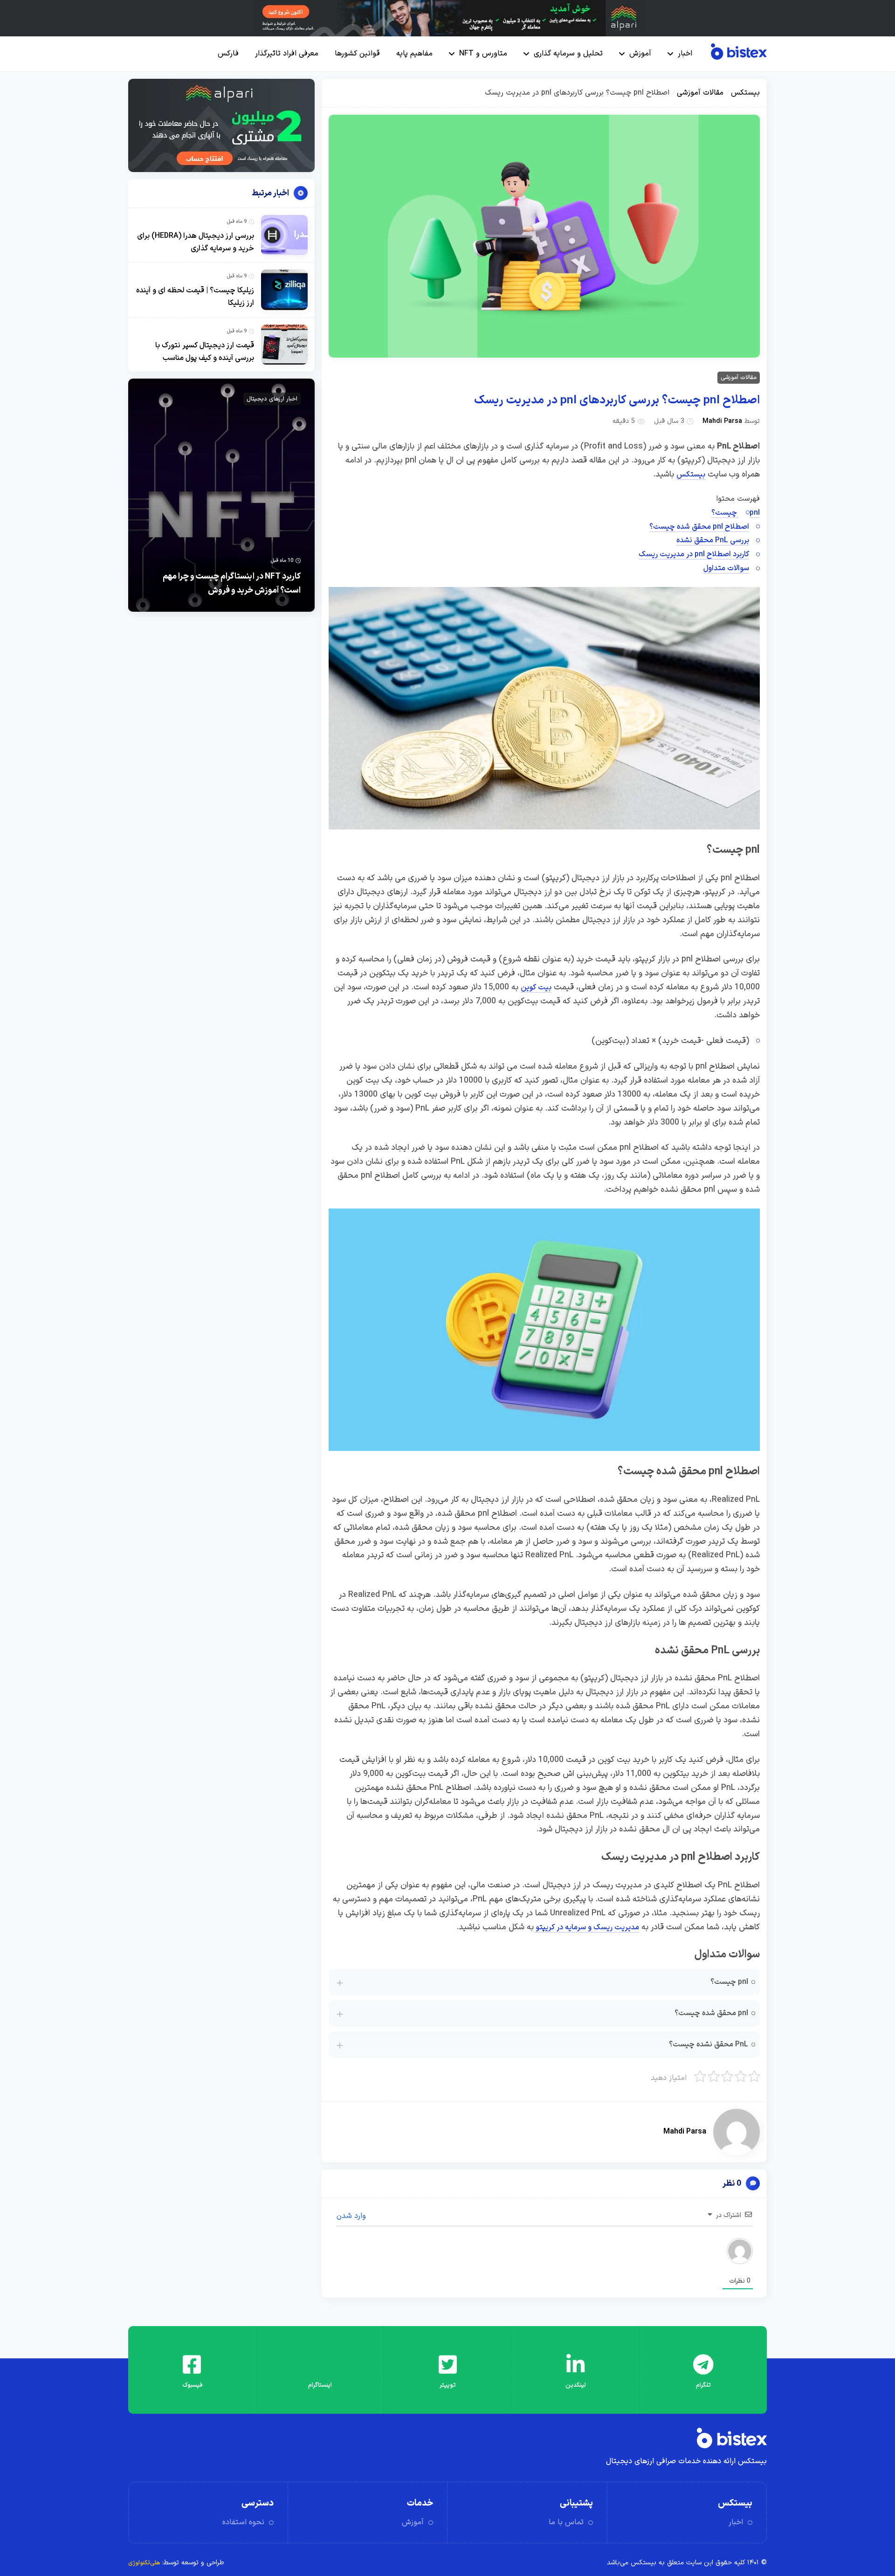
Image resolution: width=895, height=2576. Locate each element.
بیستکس (745, 93)
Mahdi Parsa (722, 421)
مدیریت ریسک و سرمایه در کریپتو (586, 1927)
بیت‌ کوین (536, 988)
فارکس (228, 54)
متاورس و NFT (483, 54)
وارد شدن (352, 2216)
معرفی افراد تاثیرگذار (287, 54)
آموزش (640, 54)
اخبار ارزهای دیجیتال (272, 399)
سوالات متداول (726, 568)
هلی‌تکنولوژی (144, 2563)
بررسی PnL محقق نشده (713, 540)
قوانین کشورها (357, 54)
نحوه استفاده (243, 2522)
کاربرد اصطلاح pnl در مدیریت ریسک (694, 554)
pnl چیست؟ (736, 513)
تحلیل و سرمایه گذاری (568, 54)
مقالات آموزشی (700, 93)
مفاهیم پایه (414, 54)
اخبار (685, 54)
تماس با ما (566, 2522)
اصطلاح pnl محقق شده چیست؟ (699, 527)
